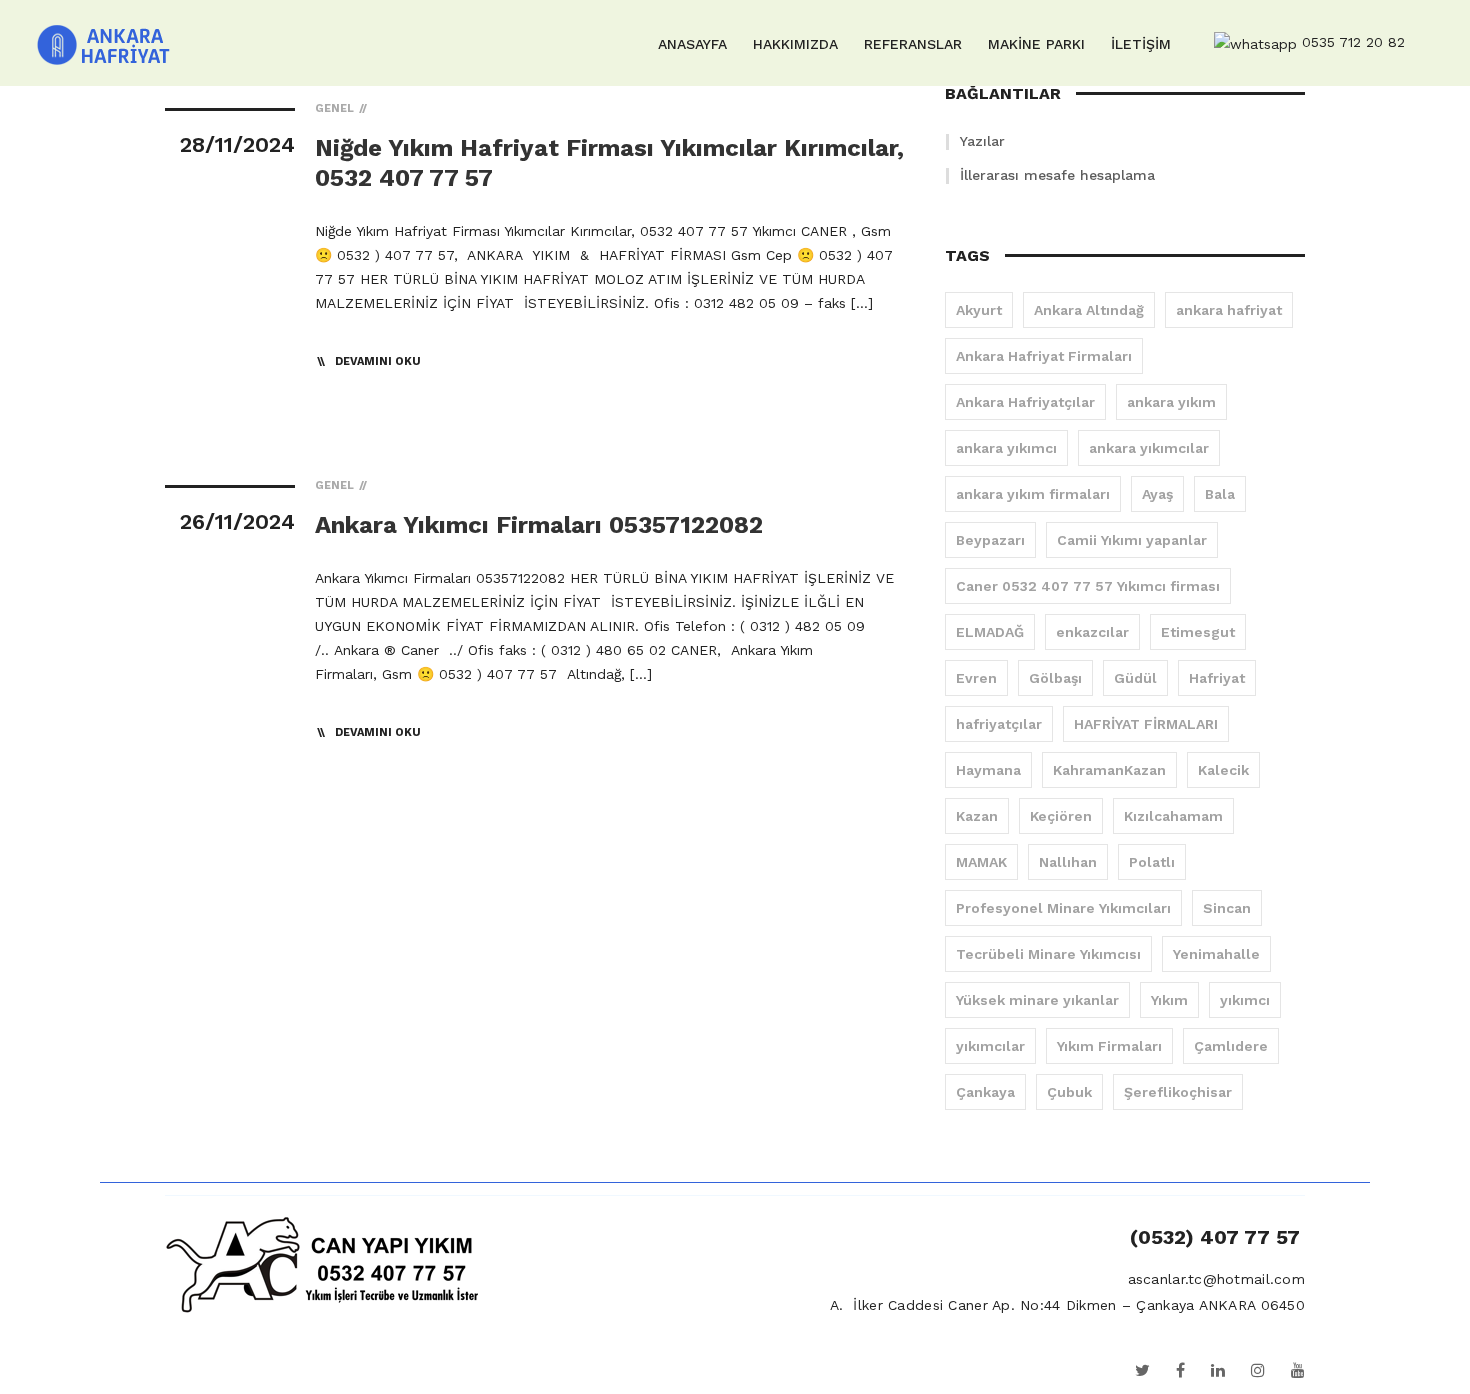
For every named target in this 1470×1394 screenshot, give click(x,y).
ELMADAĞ (990, 632)
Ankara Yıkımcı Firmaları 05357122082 (539, 525)
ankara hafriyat (1229, 310)
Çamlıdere (1231, 1046)
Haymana (988, 770)
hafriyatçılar (999, 724)
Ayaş (1157, 494)
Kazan (977, 816)
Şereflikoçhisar (1178, 1092)
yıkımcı (1245, 1000)
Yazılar (982, 141)
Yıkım (1169, 1000)
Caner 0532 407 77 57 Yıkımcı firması (1088, 586)
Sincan (1227, 908)
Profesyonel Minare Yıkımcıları (1063, 908)
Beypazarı (990, 540)
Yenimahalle (1216, 954)
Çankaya (985, 1092)
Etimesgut (1198, 632)
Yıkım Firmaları (1109, 1046)
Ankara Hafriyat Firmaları (1044, 356)
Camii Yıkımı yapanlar (1132, 540)
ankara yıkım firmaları (1033, 494)
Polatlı (1152, 862)
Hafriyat (1217, 678)
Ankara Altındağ (1089, 310)
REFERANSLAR (913, 44)
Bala (1220, 494)
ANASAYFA (692, 44)
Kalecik (1223, 770)
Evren (976, 678)
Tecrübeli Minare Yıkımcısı (1048, 954)
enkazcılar (1092, 632)
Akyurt (979, 310)
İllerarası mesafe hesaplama (1057, 175)
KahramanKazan (1109, 770)
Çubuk (1069, 1092)
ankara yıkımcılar (1149, 448)
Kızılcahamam (1173, 816)
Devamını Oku (378, 361)
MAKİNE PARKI (1036, 44)
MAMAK (981, 862)
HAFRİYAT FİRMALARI (1146, 724)
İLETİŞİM (1141, 44)
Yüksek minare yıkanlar (1037, 1000)
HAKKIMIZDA (795, 44)
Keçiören (1061, 816)
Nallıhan (1068, 862)
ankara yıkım (1171, 402)
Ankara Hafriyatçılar (1025, 402)
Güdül (1135, 678)
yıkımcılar (990, 1046)
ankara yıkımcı (1006, 448)
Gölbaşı (1055, 678)
